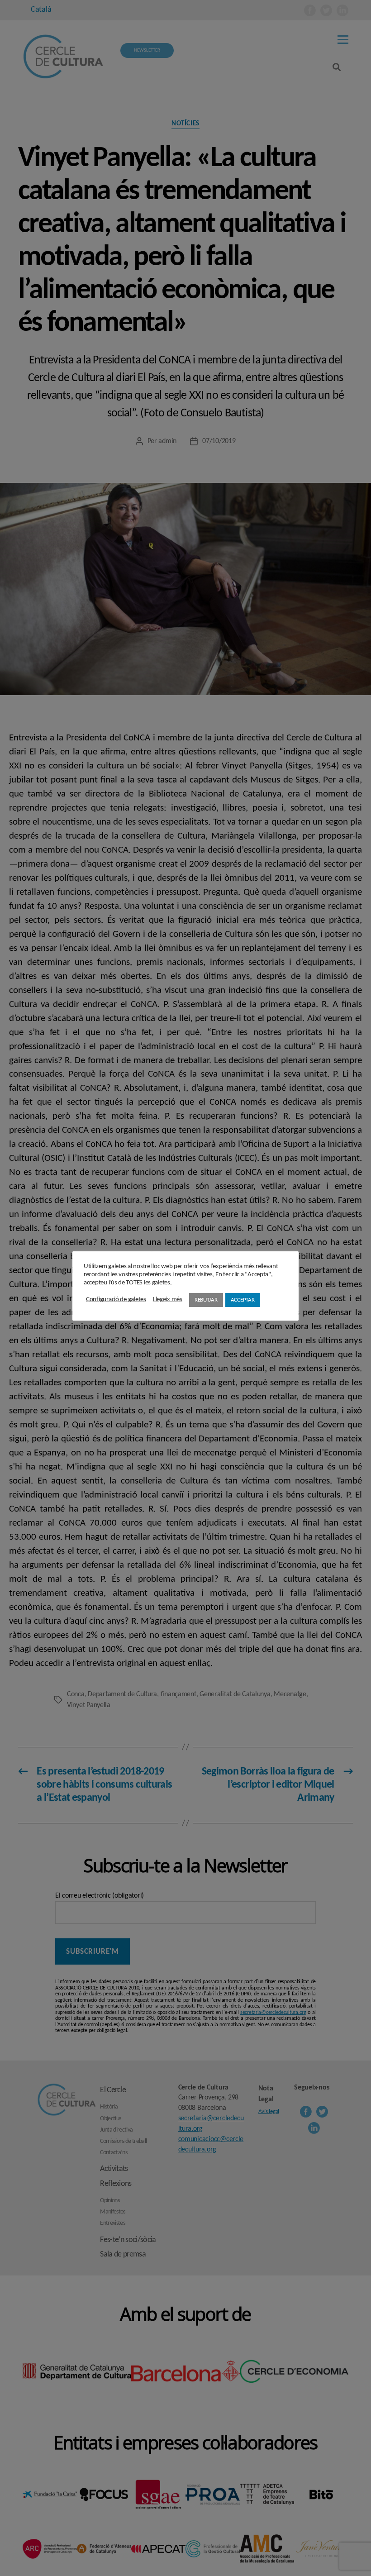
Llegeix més (168, 1300)
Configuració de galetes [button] (116, 1300)
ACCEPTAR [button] (243, 1300)
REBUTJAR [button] (206, 1300)
